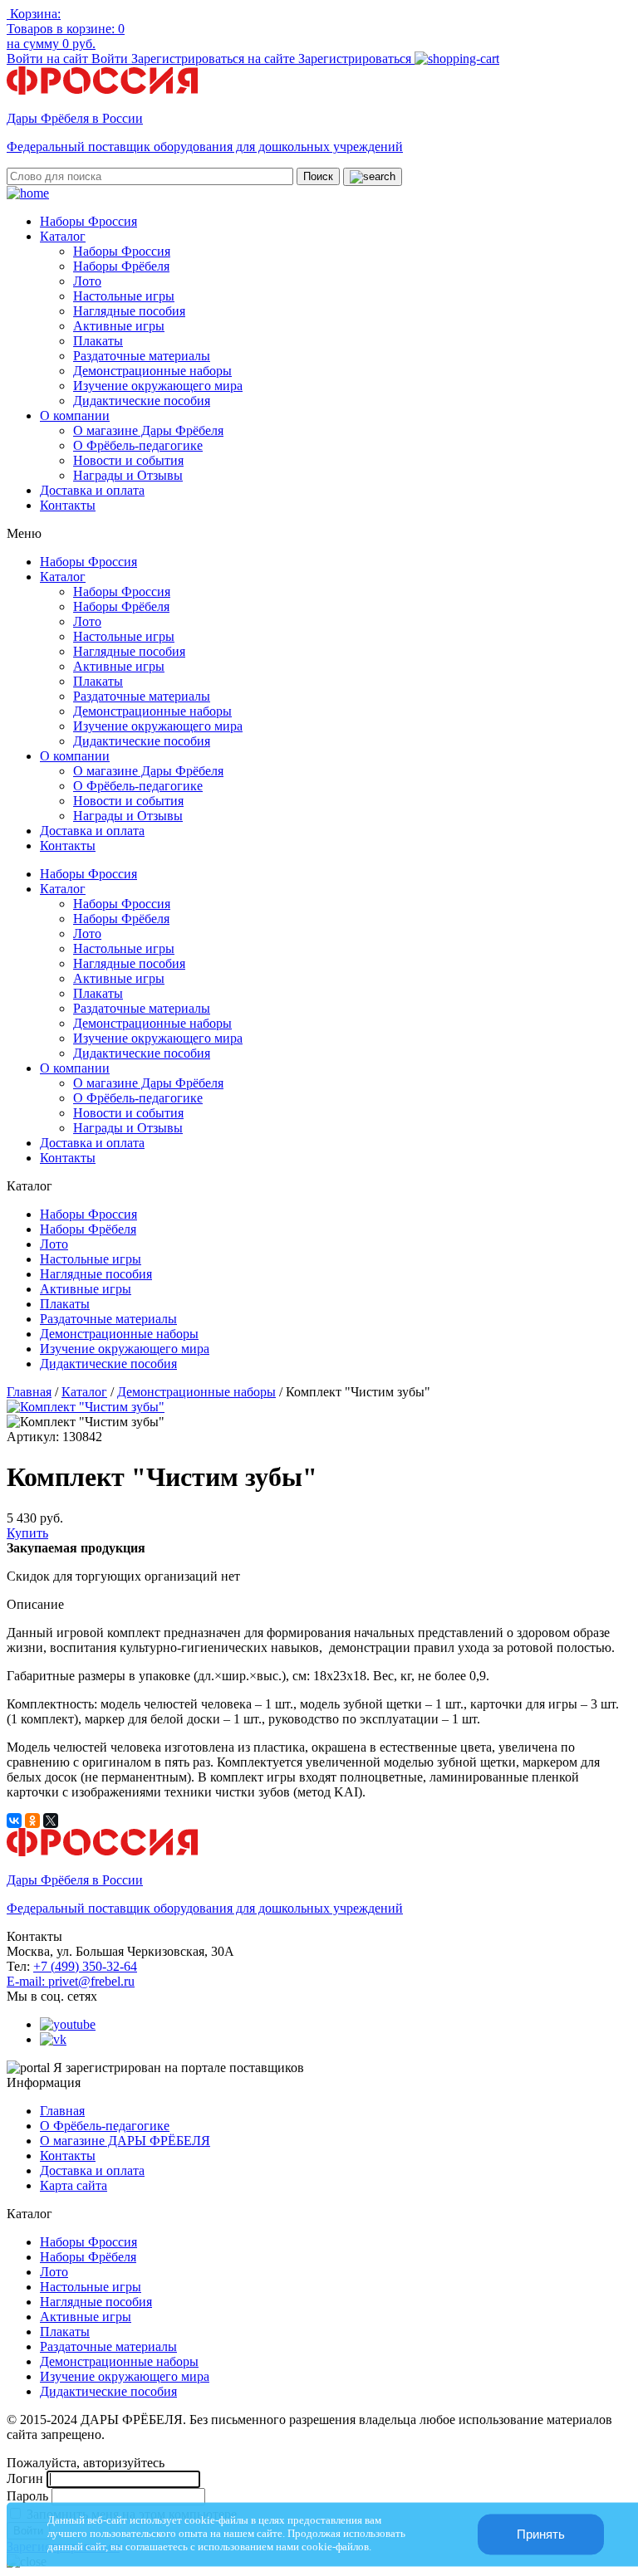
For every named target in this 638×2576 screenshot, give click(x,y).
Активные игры (119, 326)
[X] (51, 1821)
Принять (541, 2534)
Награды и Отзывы (128, 475)
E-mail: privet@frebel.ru (71, 1981)
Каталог (63, 236)
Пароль (27, 2496)
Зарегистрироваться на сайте (215, 59)
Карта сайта (74, 2185)
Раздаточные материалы (142, 356)
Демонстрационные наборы (152, 371)
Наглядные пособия (129, 311)
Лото (87, 281)
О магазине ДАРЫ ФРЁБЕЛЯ (125, 2141)
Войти (111, 59)
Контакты (68, 505)
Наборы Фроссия (88, 221)
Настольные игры (124, 296)
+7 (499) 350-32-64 (85, 1966)
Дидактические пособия (142, 401)
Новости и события (128, 460)
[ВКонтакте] (14, 1821)
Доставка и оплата (92, 490)
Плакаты (98, 341)
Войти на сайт (49, 59)
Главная (29, 1392)
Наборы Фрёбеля (121, 266)
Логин (25, 2478)
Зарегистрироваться (356, 59)
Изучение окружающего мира (158, 386)
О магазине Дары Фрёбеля (148, 430)
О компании (75, 415)
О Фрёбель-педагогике (138, 445)
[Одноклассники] (32, 1821)
